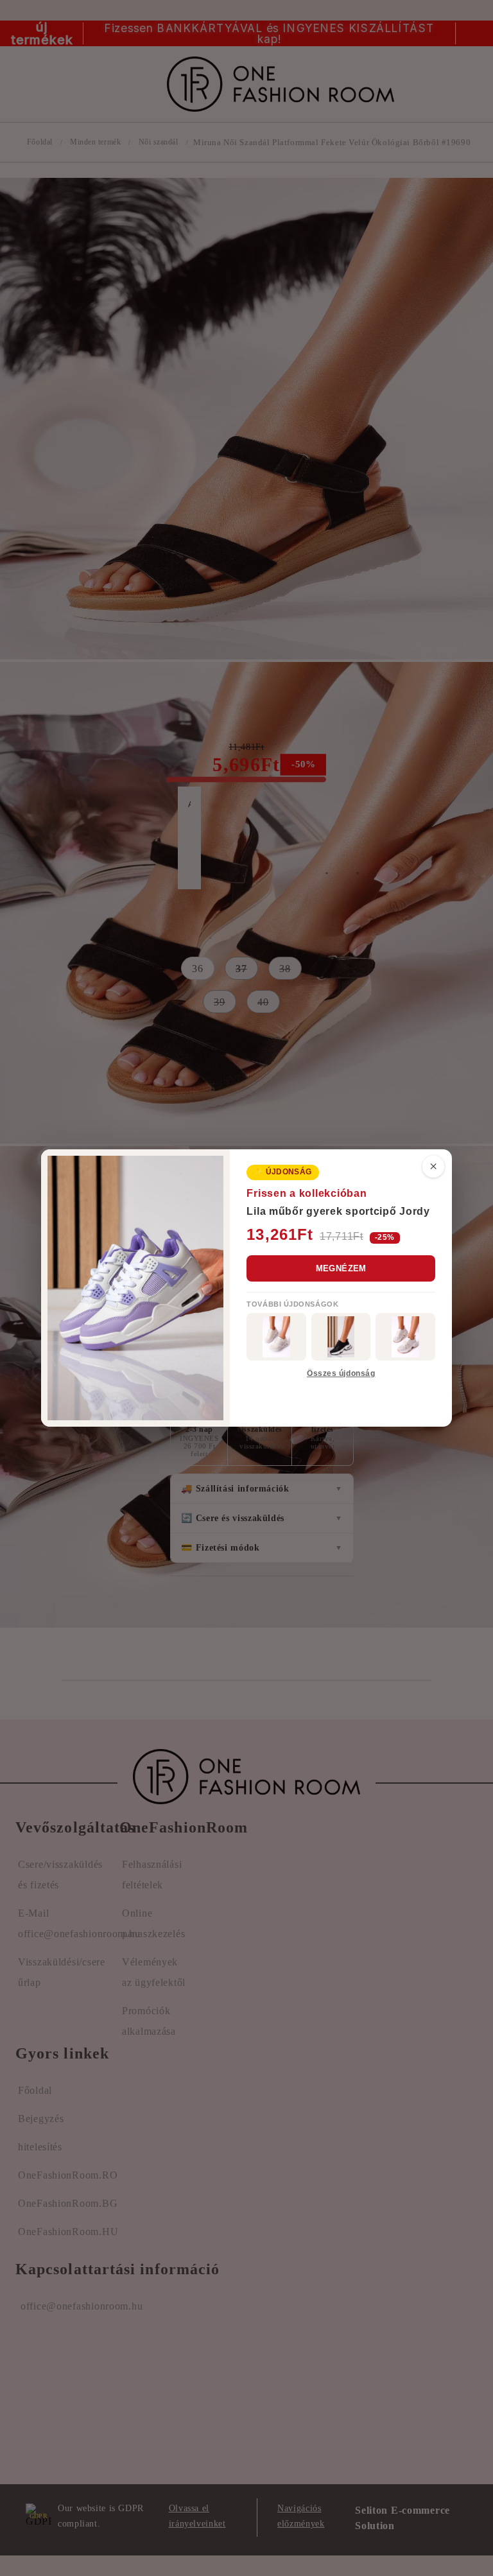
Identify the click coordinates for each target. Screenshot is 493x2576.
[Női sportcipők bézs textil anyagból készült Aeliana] (405, 1337)
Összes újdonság (341, 1373)
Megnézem (341, 1268)
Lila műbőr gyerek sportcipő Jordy (338, 1211)
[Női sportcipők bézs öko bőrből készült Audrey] (276, 1337)
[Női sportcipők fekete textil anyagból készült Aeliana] (341, 1337)
